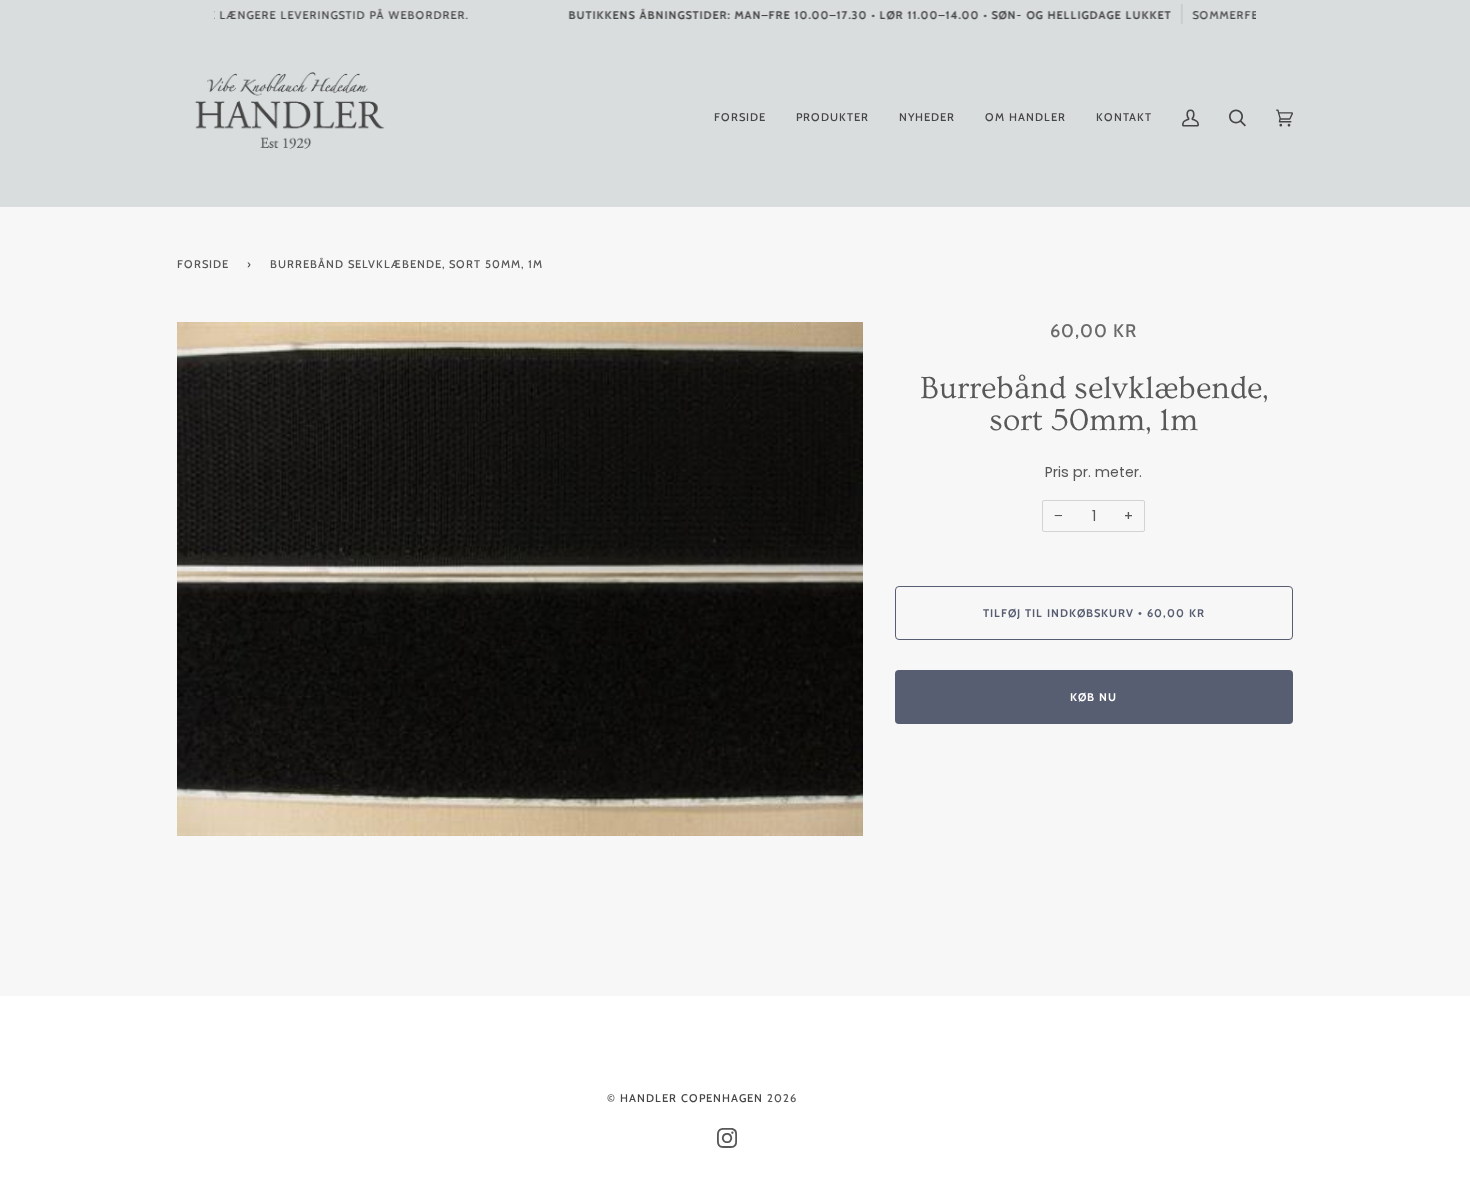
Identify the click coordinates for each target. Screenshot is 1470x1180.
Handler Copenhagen (691, 1098)
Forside (203, 264)
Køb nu (1093, 697)
